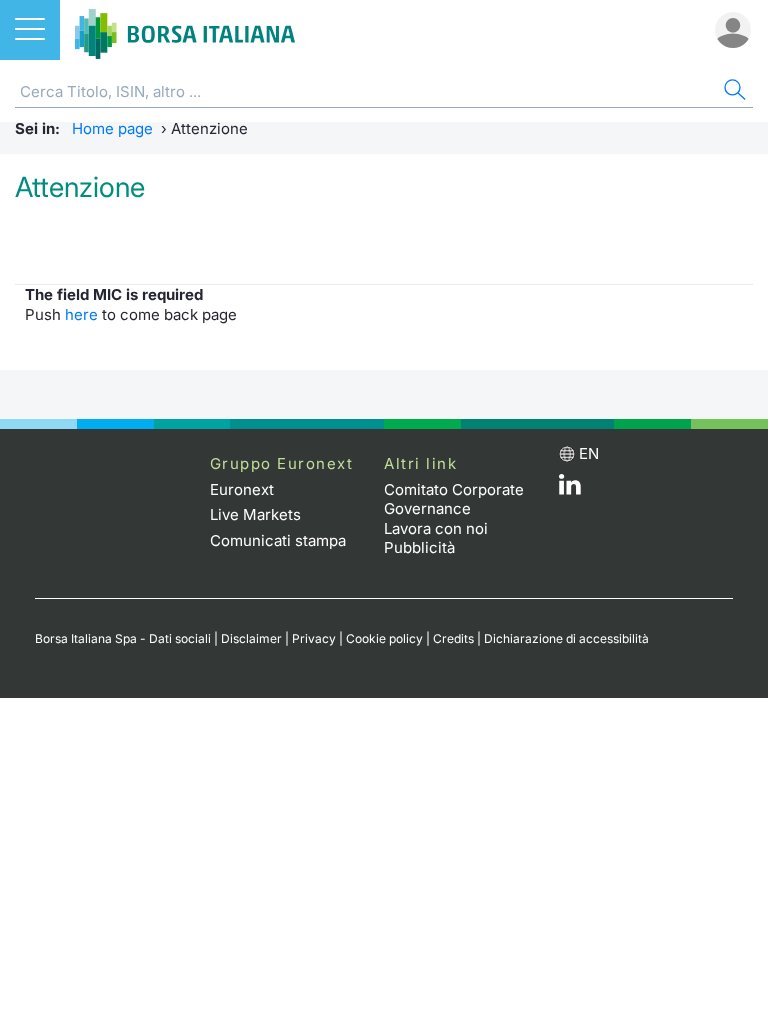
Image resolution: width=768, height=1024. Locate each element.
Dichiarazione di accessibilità (566, 638)
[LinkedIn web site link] (570, 489)
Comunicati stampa (278, 540)
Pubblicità (419, 547)
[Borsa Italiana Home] (185, 30)
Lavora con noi (436, 528)
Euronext (242, 489)
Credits (453, 638)
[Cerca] (733, 92)
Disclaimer (251, 638)
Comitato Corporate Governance (454, 499)
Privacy (314, 638)
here (81, 314)
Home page (112, 128)
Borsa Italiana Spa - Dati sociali (123, 638)
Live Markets (255, 514)
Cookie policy (384, 638)
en (589, 453)
